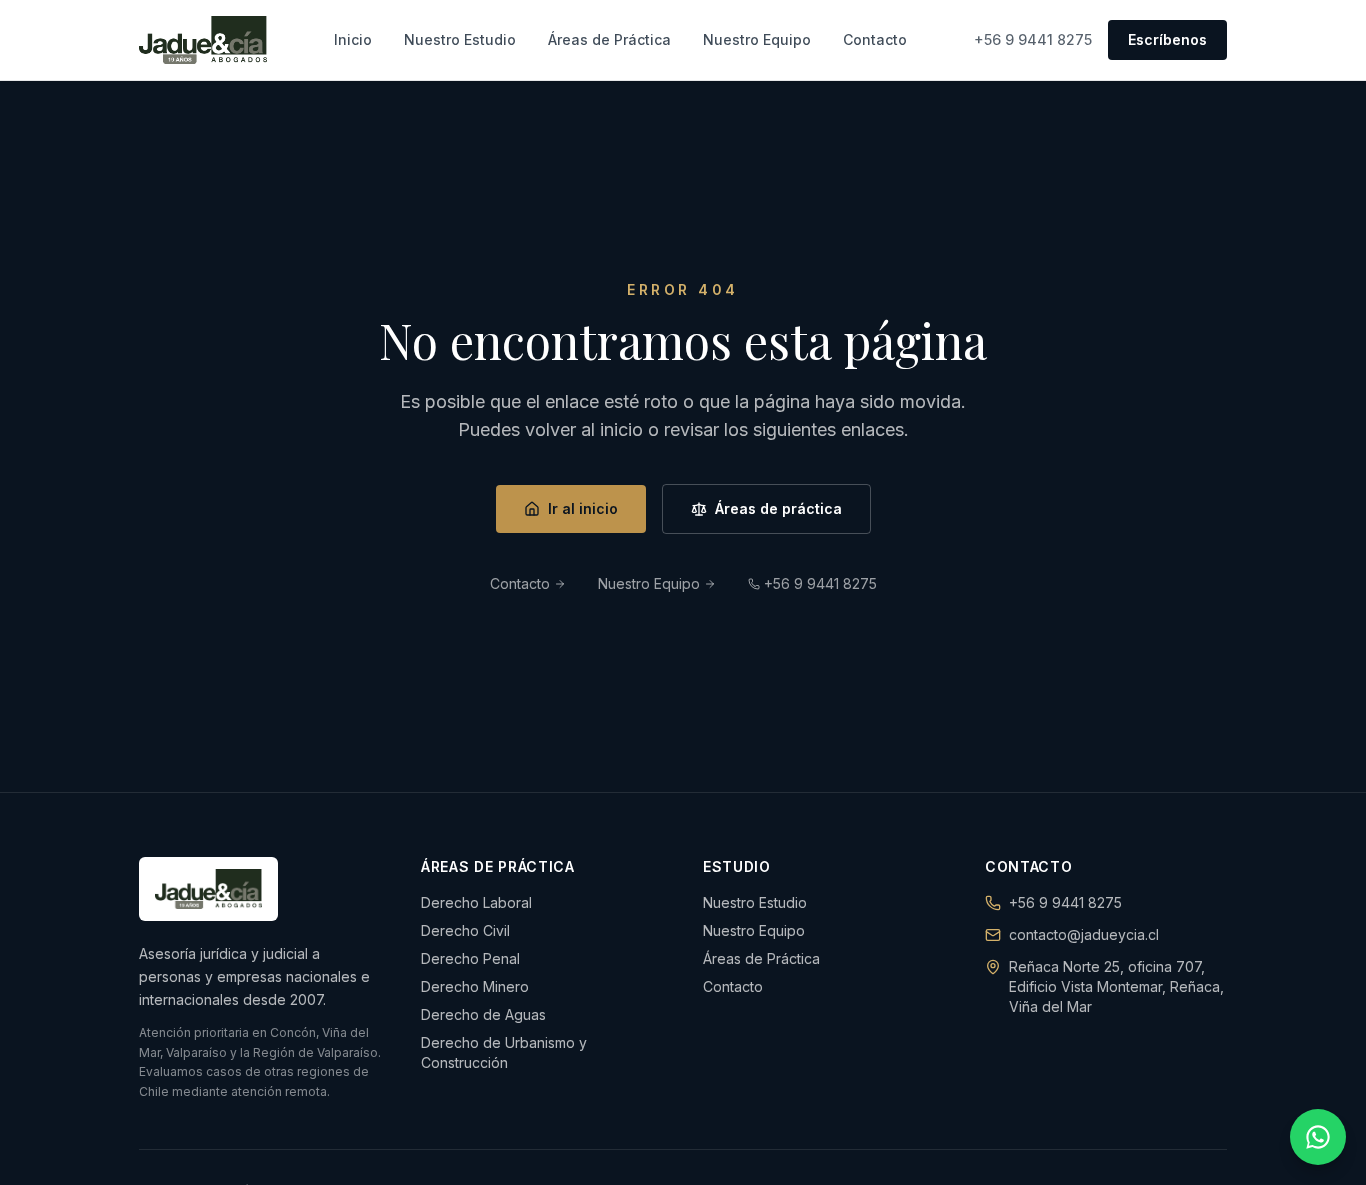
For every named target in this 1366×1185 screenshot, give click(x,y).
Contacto (875, 39)
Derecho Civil (465, 930)
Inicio (353, 39)
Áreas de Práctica (609, 39)
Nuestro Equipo (757, 39)
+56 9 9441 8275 (1033, 39)
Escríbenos (1167, 39)
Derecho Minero (475, 986)
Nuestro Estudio (460, 39)
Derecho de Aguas (483, 1014)
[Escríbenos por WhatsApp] (1318, 1137)
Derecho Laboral (476, 902)
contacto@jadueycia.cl (1084, 934)
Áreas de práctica (778, 508)
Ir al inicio (583, 508)
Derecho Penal (470, 958)
